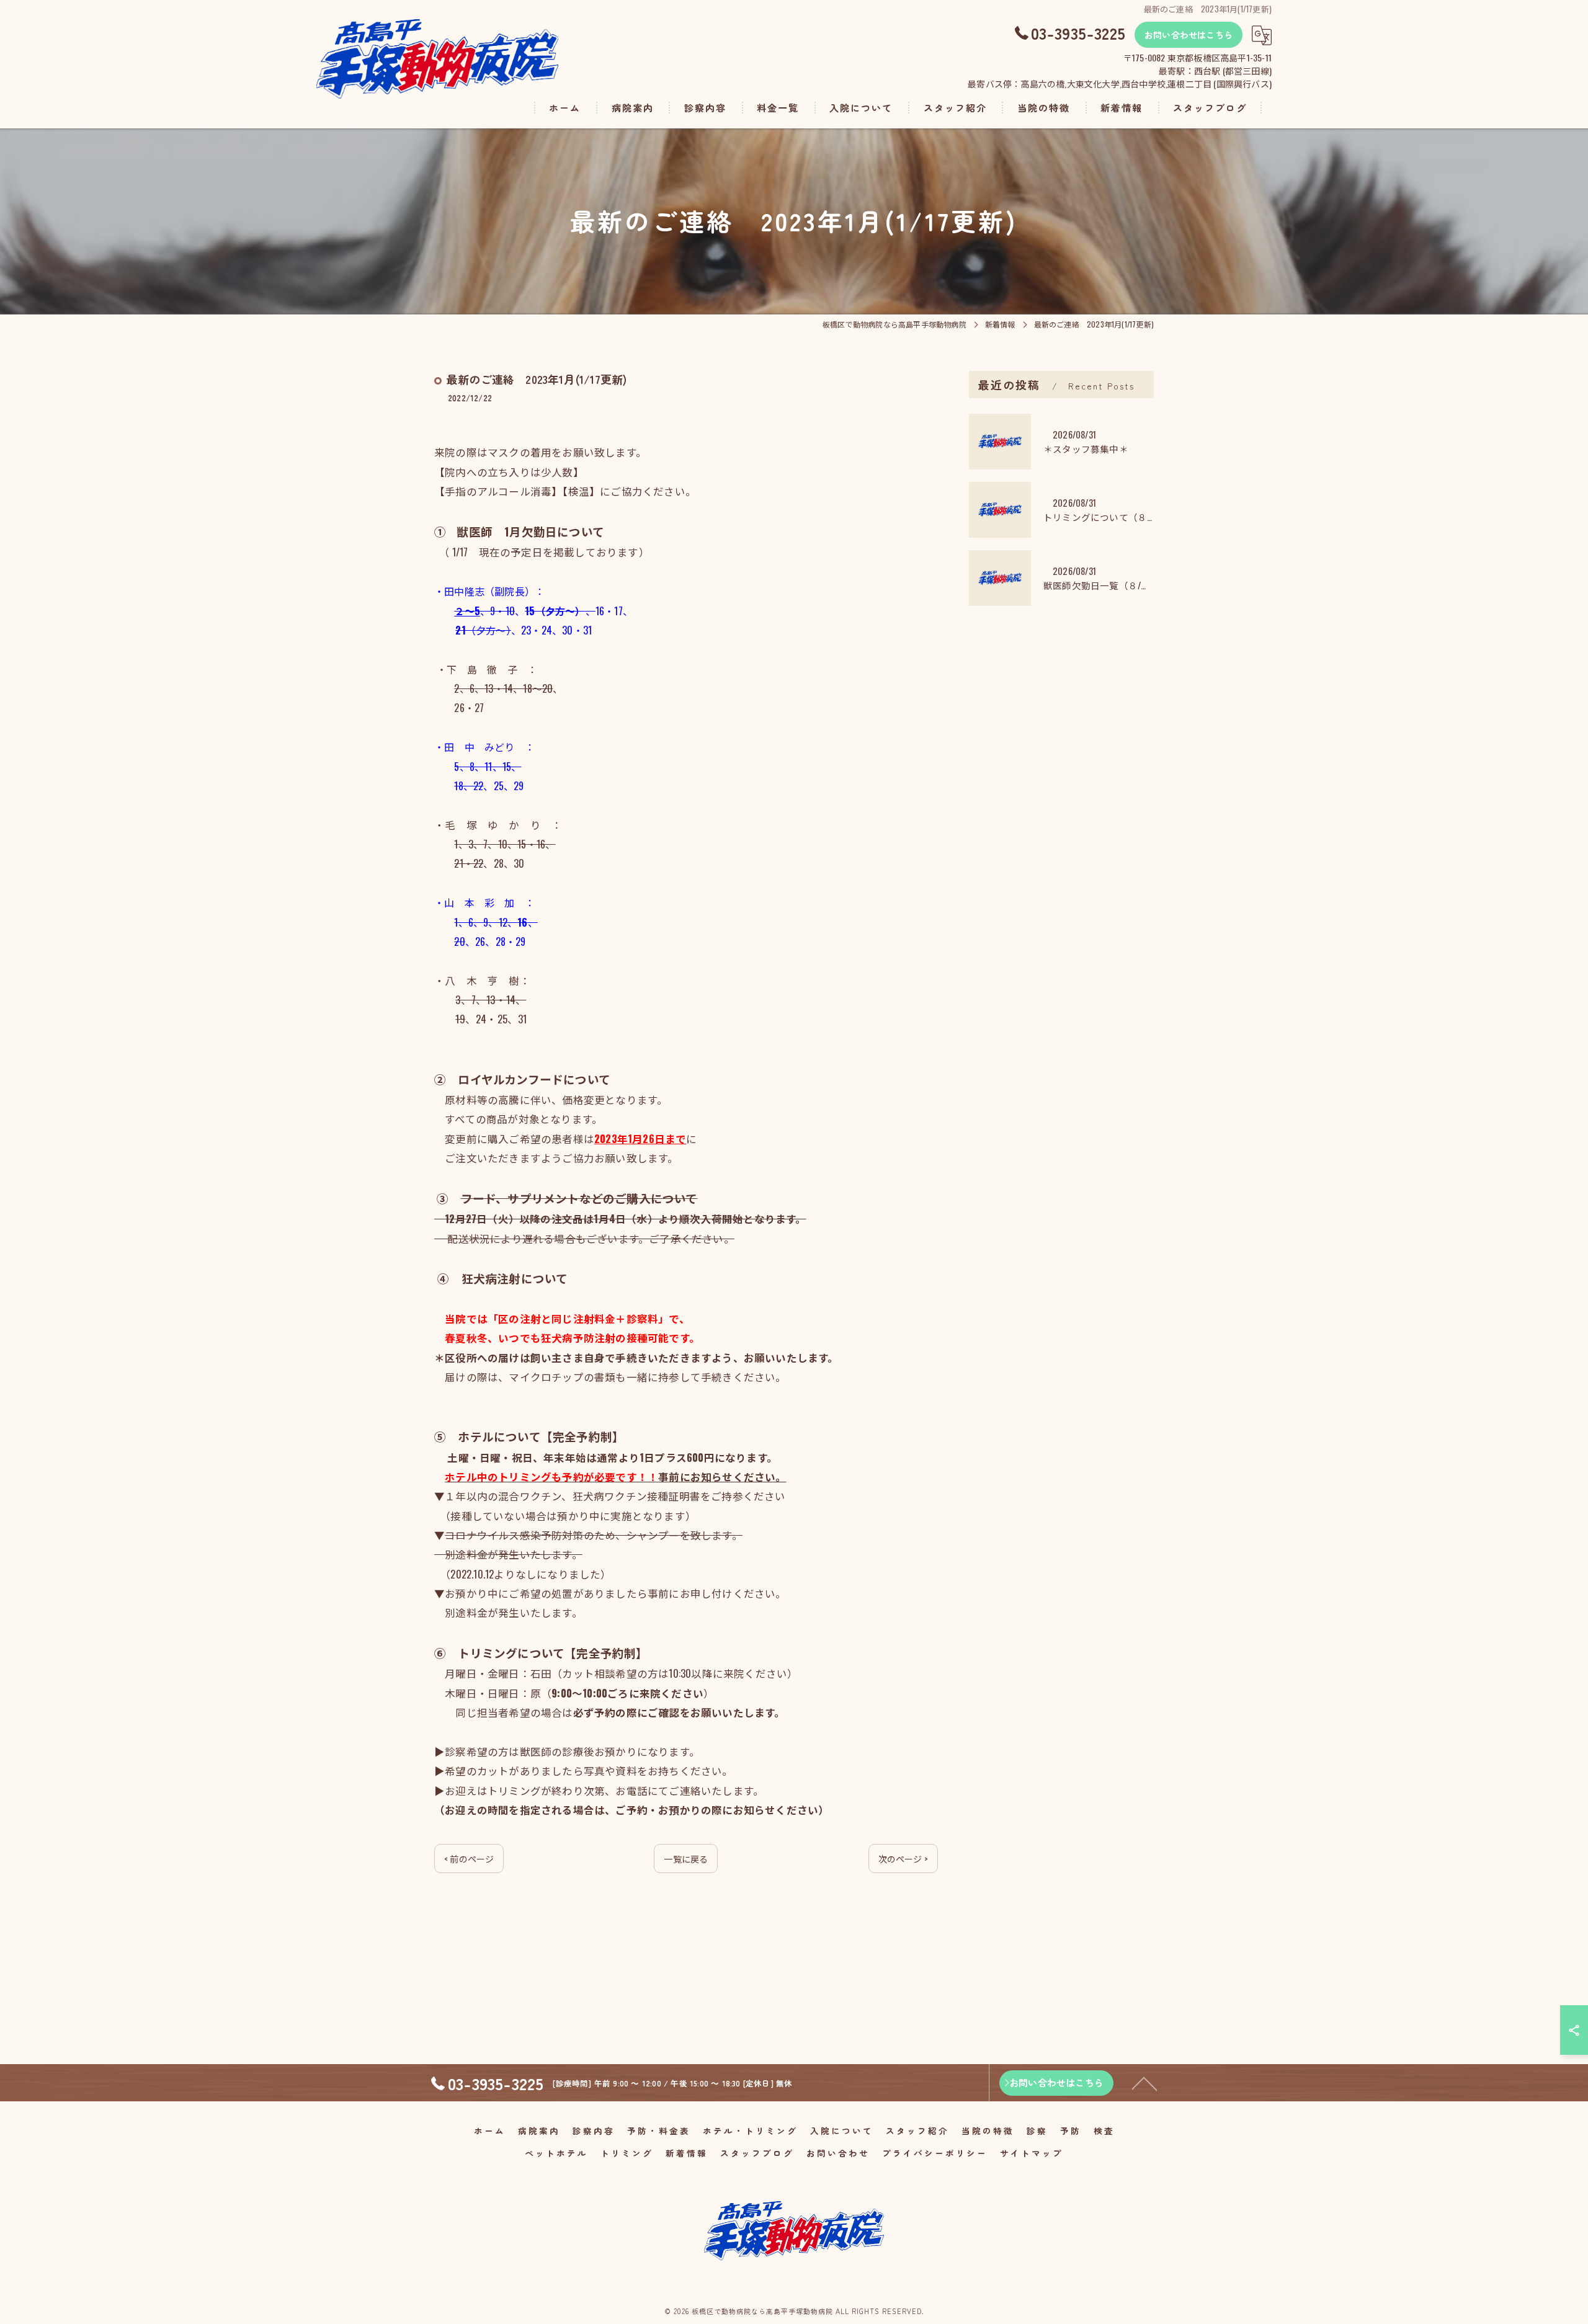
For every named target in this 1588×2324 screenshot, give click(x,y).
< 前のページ (469, 1859)
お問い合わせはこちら (1189, 35)
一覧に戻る (686, 1859)
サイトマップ (1032, 2153)
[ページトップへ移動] (1144, 2083)
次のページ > (903, 1859)
